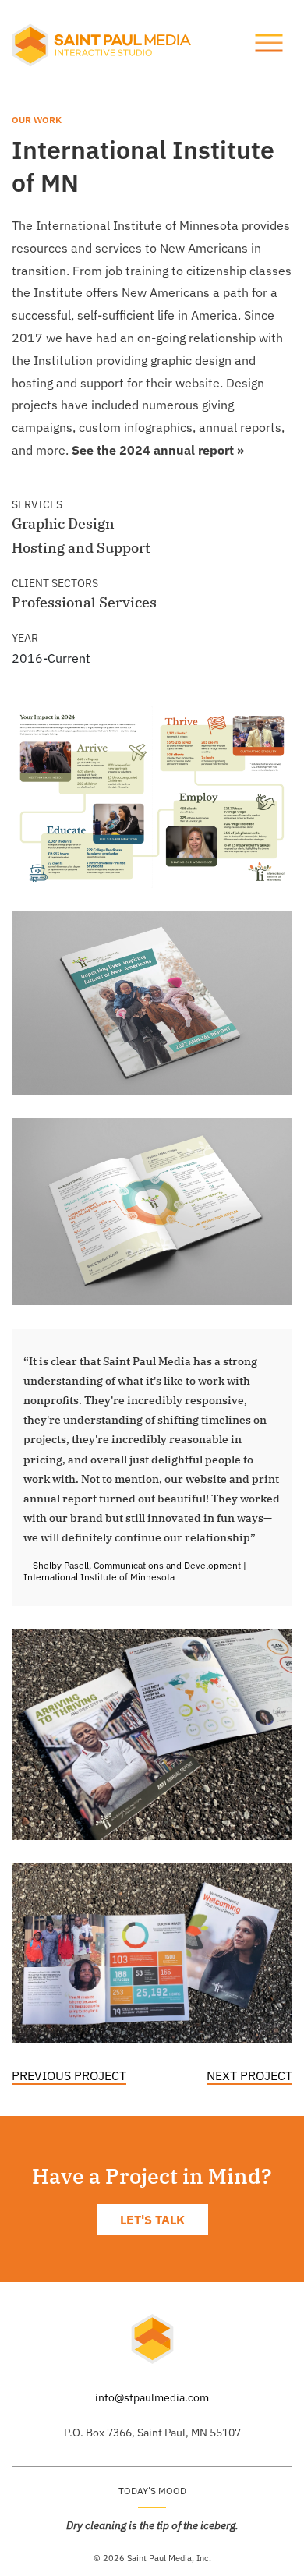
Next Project (249, 2075)
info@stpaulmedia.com (152, 2397)
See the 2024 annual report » (158, 450)
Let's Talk (152, 2220)
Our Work (37, 120)
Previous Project (69, 2075)
